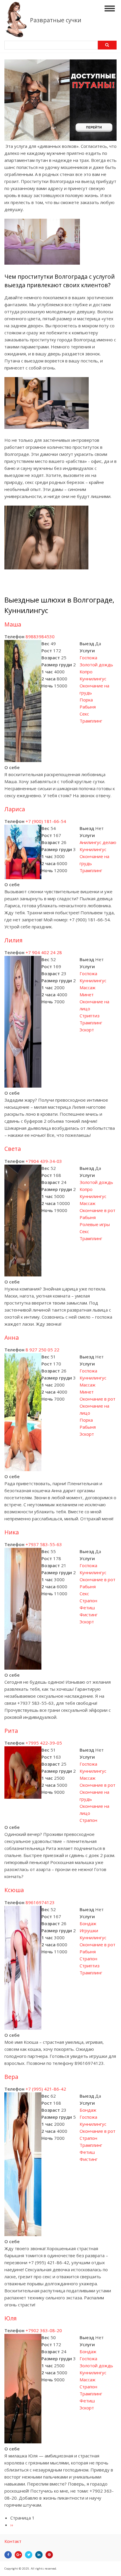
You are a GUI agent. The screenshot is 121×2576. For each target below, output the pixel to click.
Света (13, 1149)
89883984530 (40, 636)
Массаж (88, 987)
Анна (12, 1337)
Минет (87, 995)
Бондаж (88, 1923)
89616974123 (40, 1902)
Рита (11, 1731)
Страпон (88, 1601)
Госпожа (88, 658)
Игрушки (89, 1930)
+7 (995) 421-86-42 (46, 2089)
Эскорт (87, 1030)
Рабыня (88, 707)
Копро (86, 672)
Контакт (13, 2541)
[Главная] (16, 35)
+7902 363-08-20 (44, 2330)
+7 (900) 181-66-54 (46, 821)
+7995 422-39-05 (44, 1743)
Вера (11, 2077)
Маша (13, 624)
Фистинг (89, 1615)
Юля (11, 2318)
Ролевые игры (95, 1224)
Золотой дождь (96, 665)
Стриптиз (90, 1016)
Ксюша (14, 1890)
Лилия (14, 940)
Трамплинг (91, 721)
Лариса (15, 809)
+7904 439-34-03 (44, 1161)
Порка (86, 700)
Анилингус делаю (98, 842)
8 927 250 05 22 (42, 1350)
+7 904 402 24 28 (44, 952)
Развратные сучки (56, 20)
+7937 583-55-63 (44, 1544)
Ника (12, 1532)
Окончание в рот (98, 1210)
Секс (84, 714)
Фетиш (87, 1608)
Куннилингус (93, 679)
